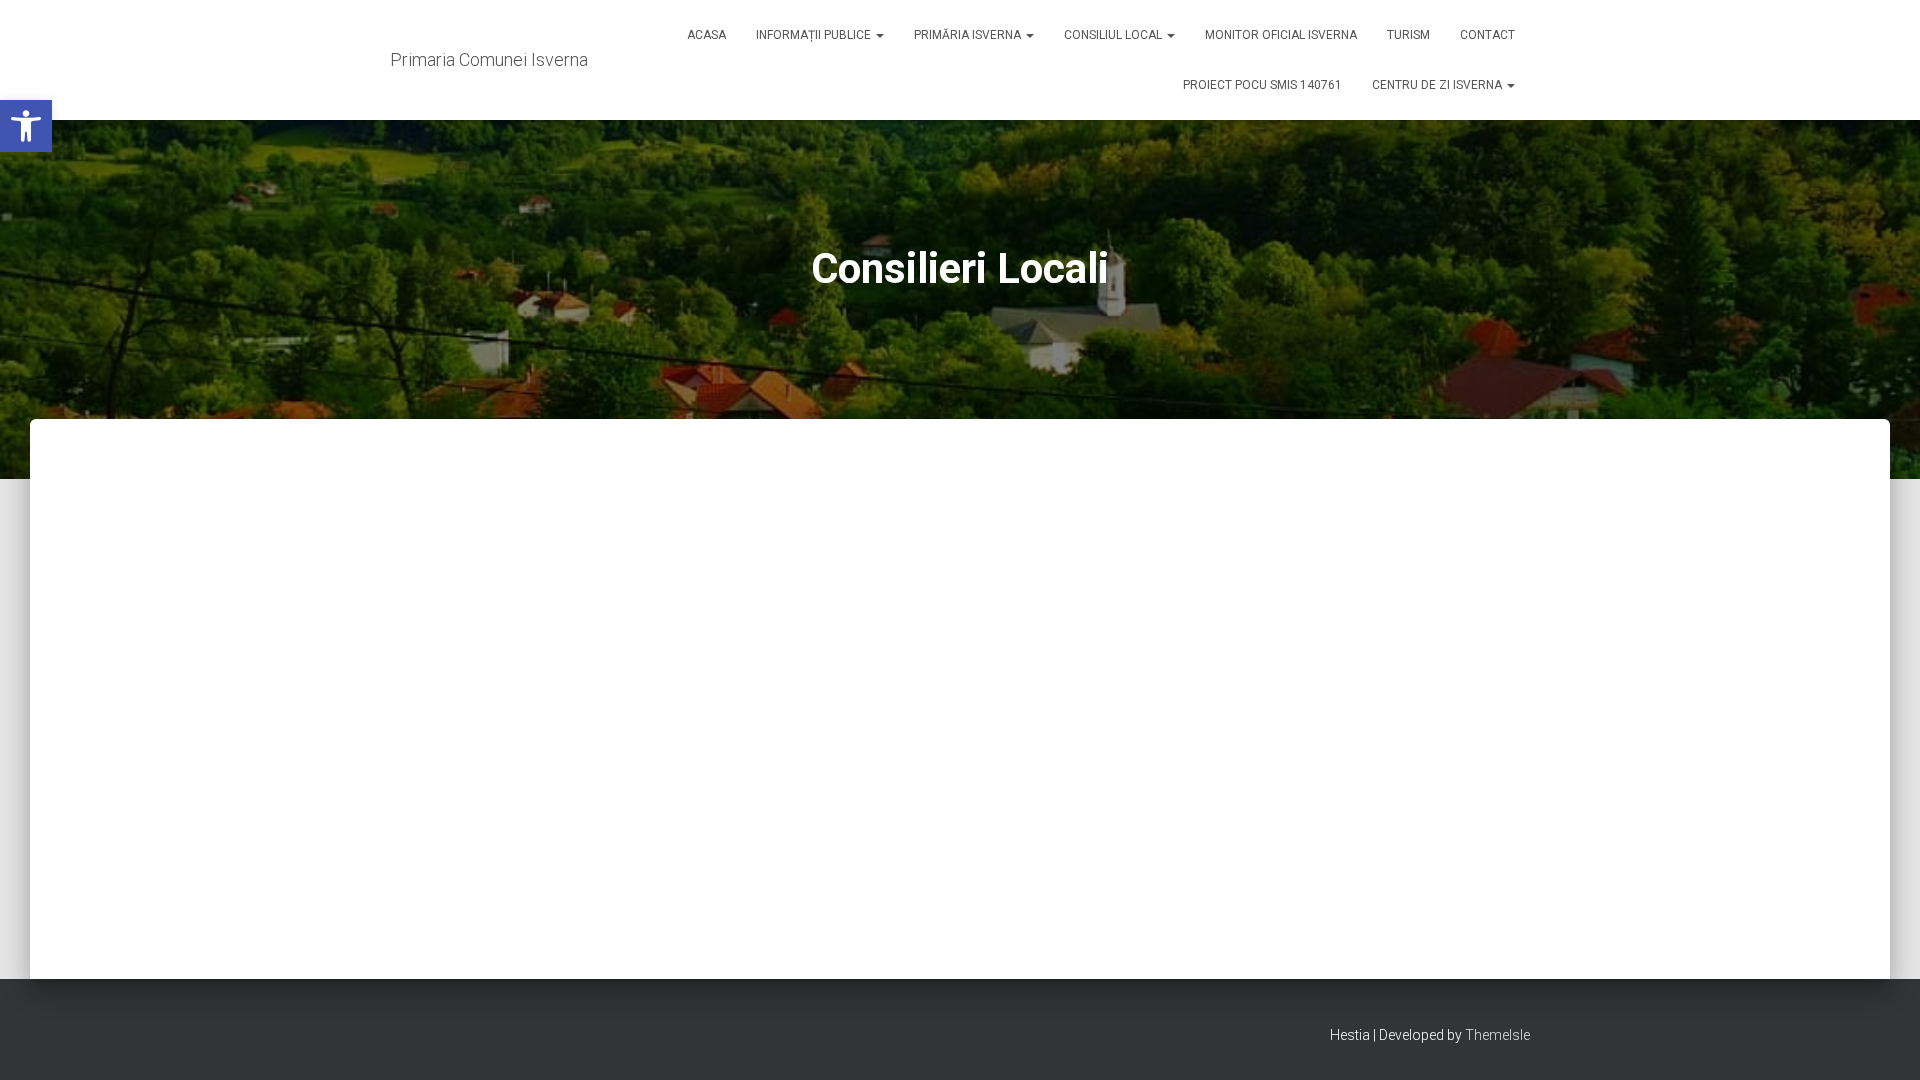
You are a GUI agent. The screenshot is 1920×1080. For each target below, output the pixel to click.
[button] (26, 126)
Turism (1408, 35)
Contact (1487, 35)
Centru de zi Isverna (1438, 85)
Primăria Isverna (969, 35)
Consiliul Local (1114, 35)
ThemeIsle (1497, 1035)
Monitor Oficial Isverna (1281, 35)
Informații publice (815, 35)
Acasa (706, 35)
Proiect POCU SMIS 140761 (1262, 85)
